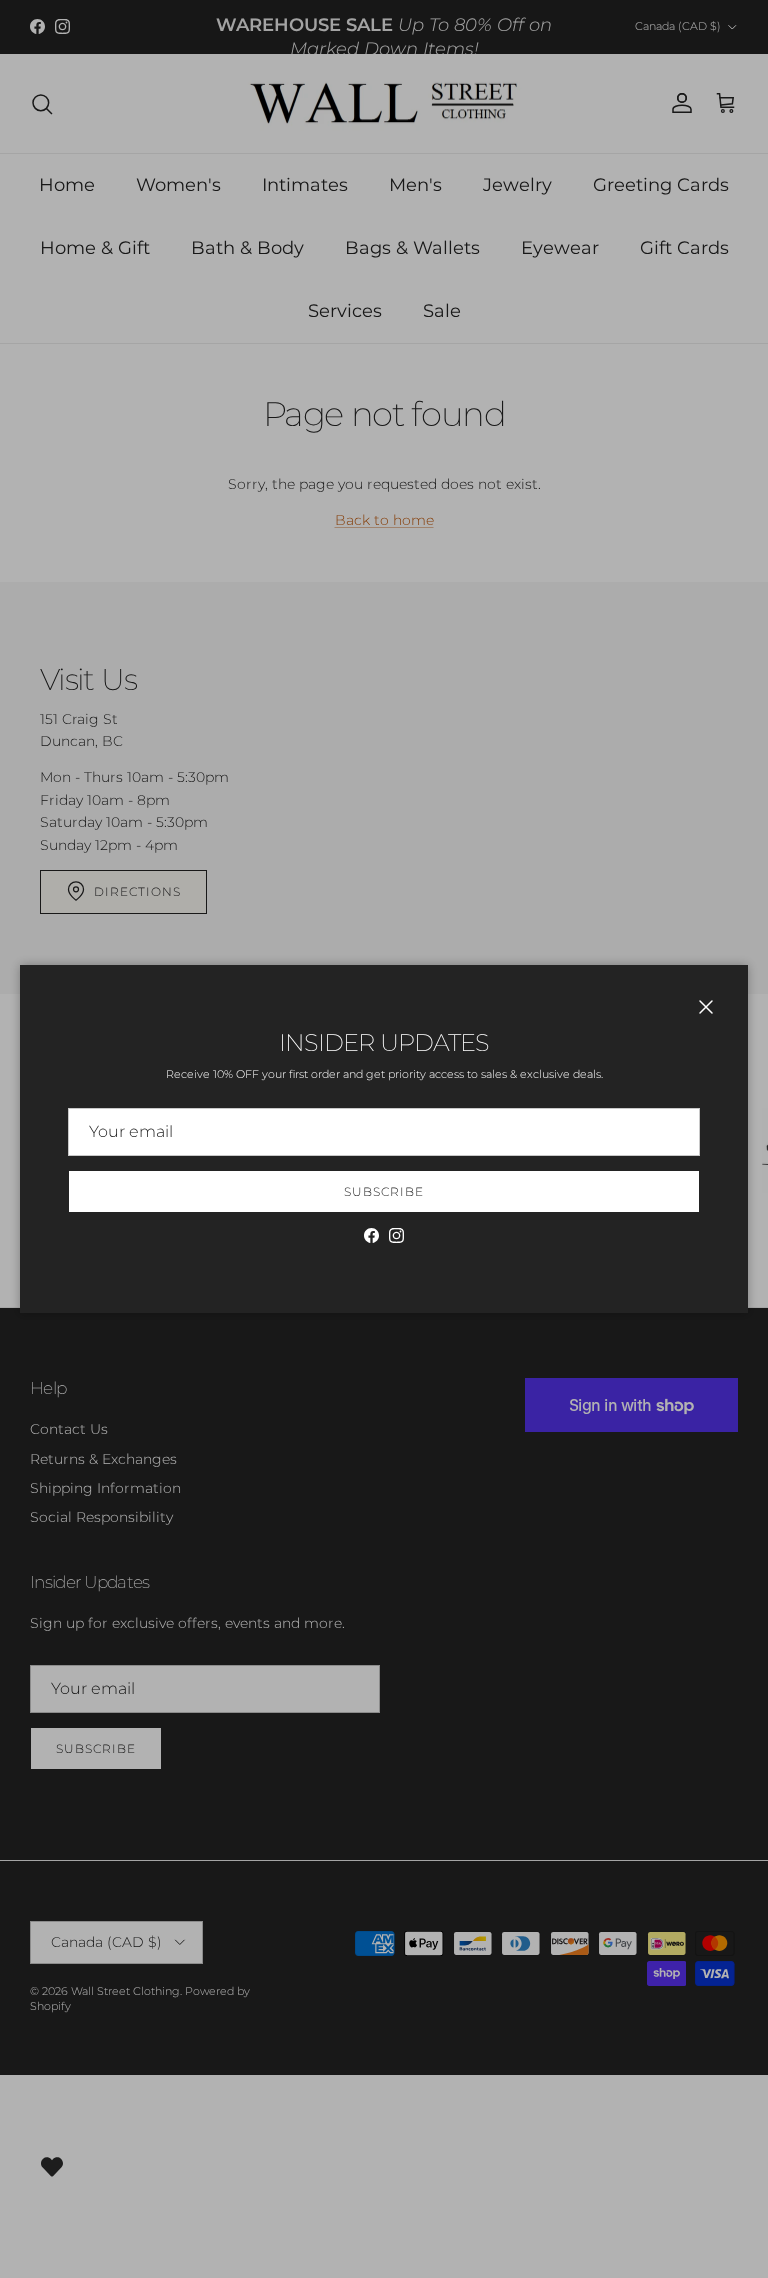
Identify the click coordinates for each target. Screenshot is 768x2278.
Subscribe (384, 1191)
